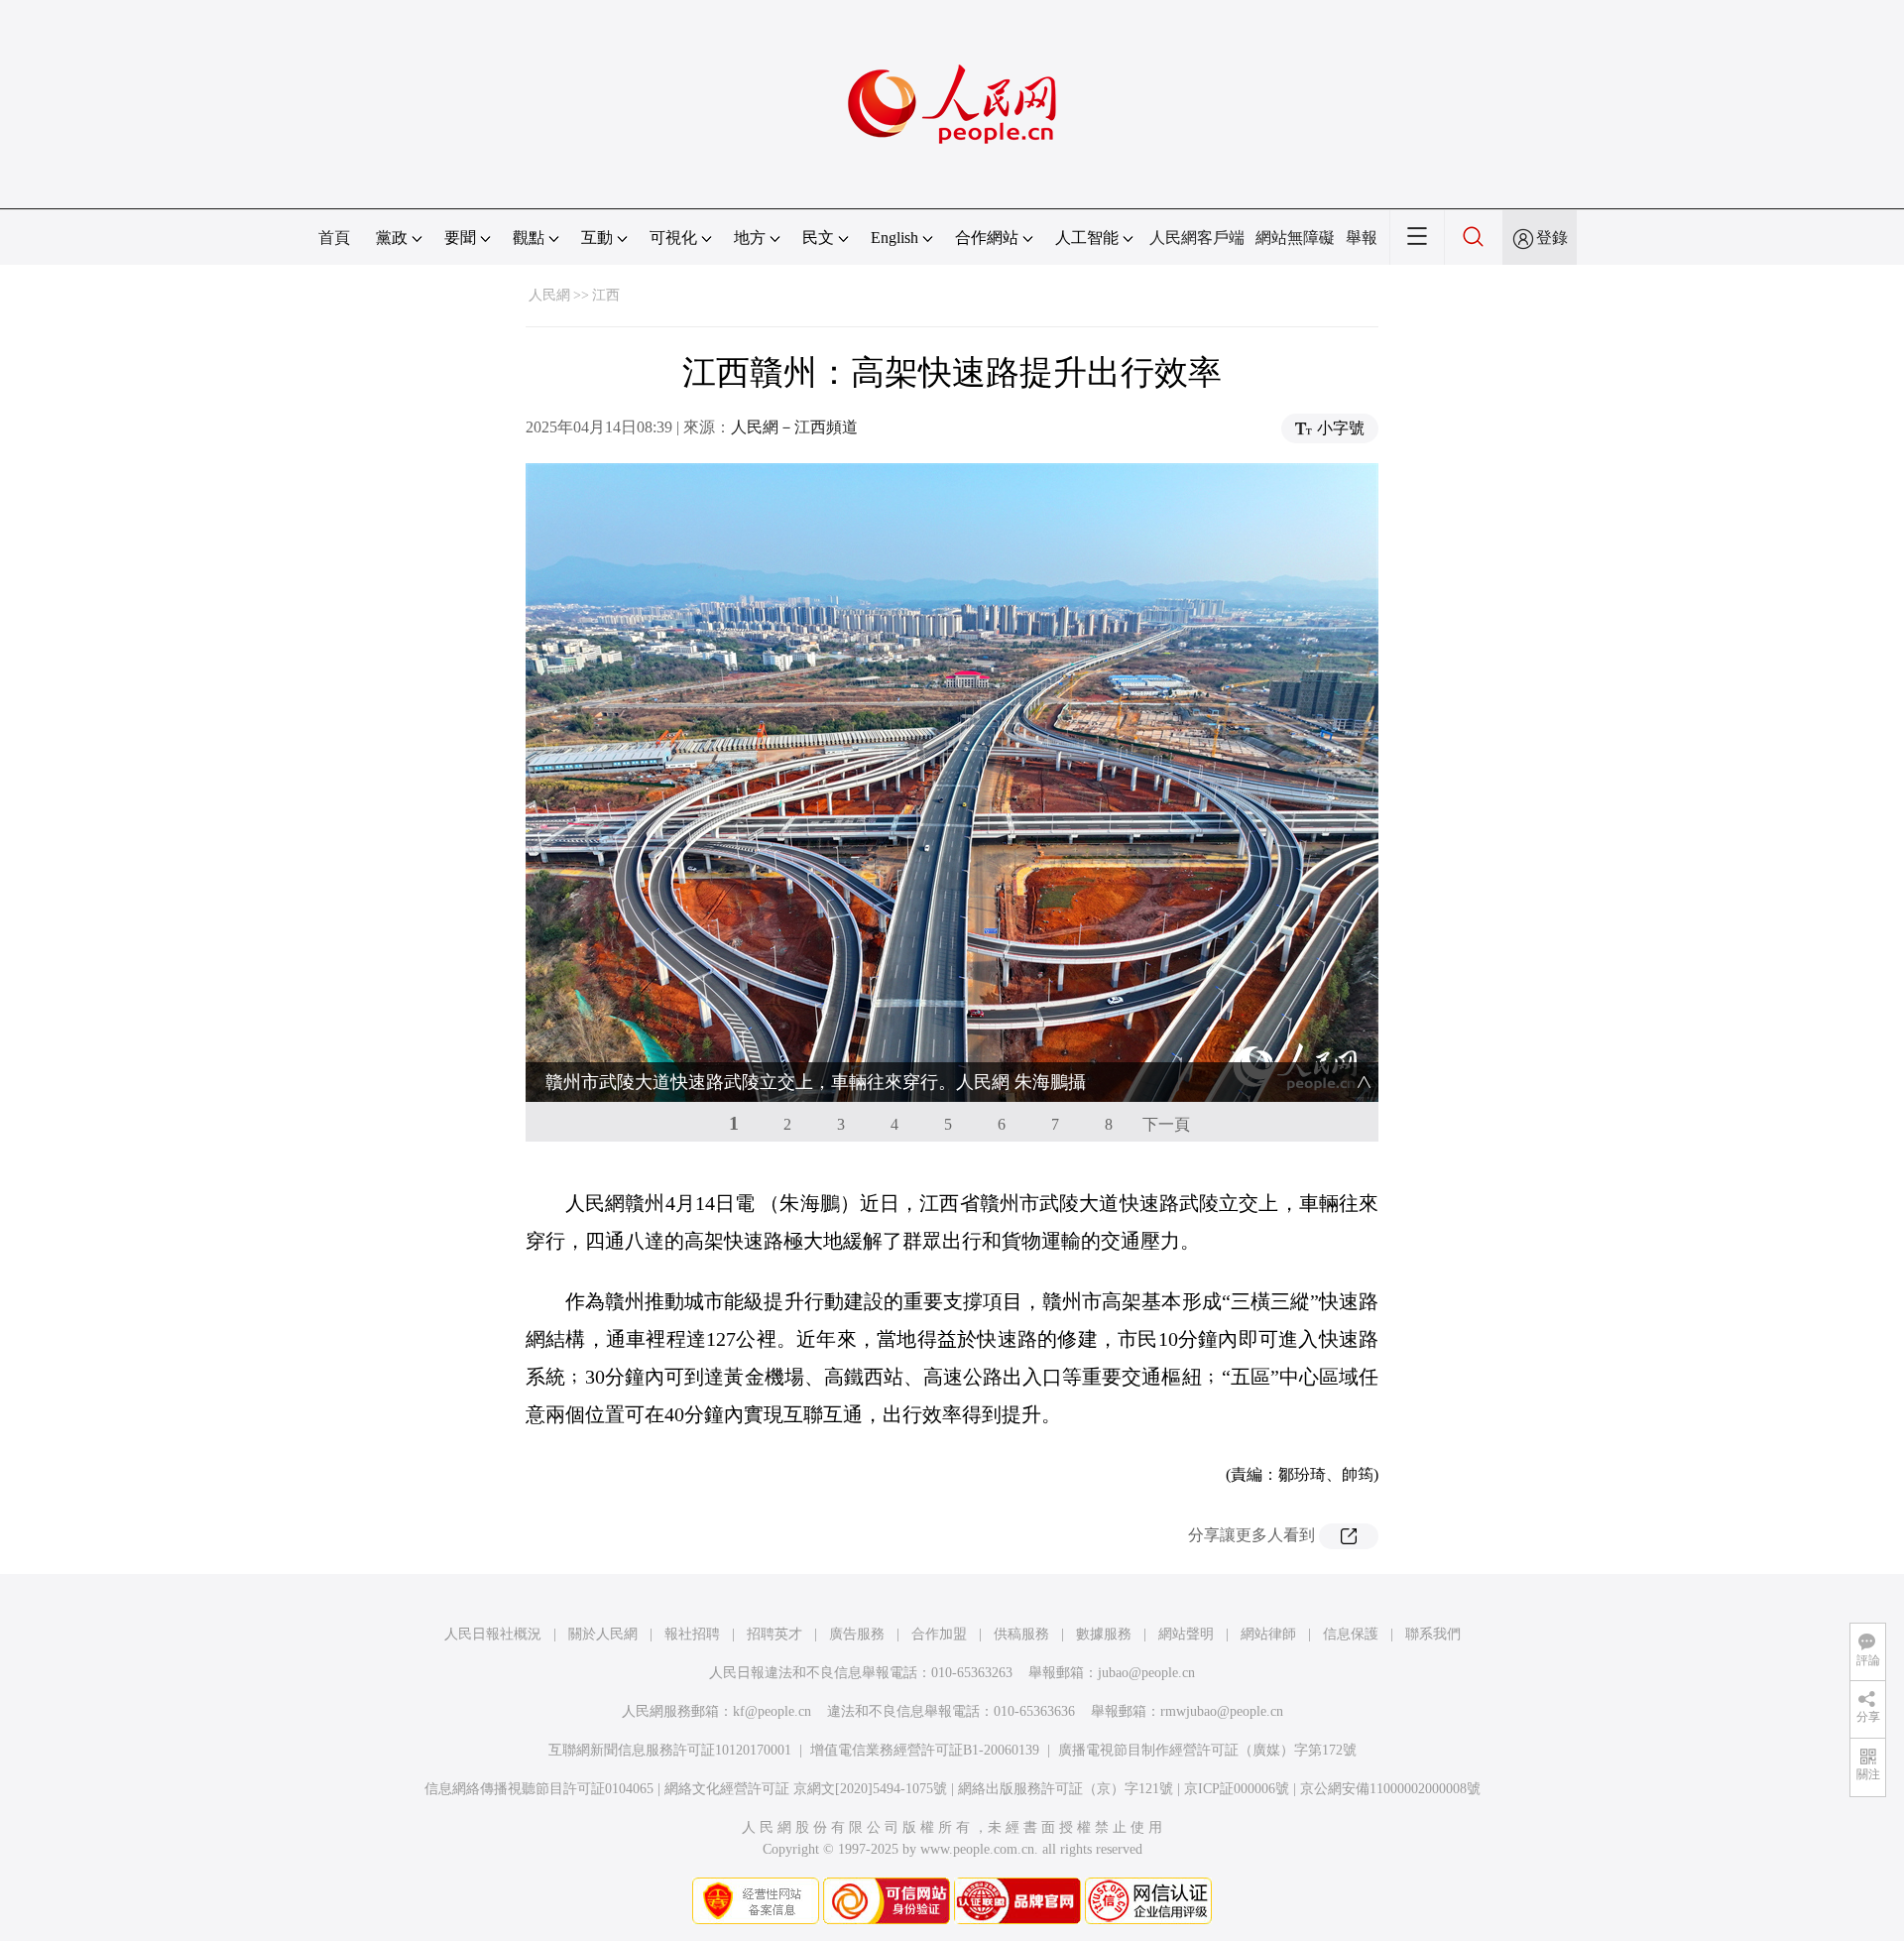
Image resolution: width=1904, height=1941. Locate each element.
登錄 (1552, 238)
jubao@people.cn (1146, 1673)
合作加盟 (939, 1634)
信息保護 (1351, 1634)
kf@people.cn (772, 1711)
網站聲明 (1186, 1634)
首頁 (334, 238)
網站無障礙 (1295, 238)
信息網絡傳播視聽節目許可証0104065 (539, 1789)
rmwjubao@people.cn (1222, 1711)
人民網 (549, 295)
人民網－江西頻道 (794, 427)
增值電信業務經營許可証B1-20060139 (925, 1750)
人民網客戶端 (1197, 238)
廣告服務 (857, 1634)
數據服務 (1104, 1634)
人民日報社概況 (493, 1634)
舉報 (1362, 238)
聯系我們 (1433, 1634)
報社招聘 (692, 1634)
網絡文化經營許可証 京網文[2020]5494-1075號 (806, 1789)
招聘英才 (774, 1634)
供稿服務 (1021, 1634)
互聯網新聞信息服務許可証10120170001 (670, 1750)
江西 (606, 295)
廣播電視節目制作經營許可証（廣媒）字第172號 (1207, 1750)
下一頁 (1166, 1124)
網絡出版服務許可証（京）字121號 (1066, 1789)
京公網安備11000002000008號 (1390, 1789)
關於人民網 (603, 1634)
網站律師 (1268, 1634)
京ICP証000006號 (1237, 1789)
